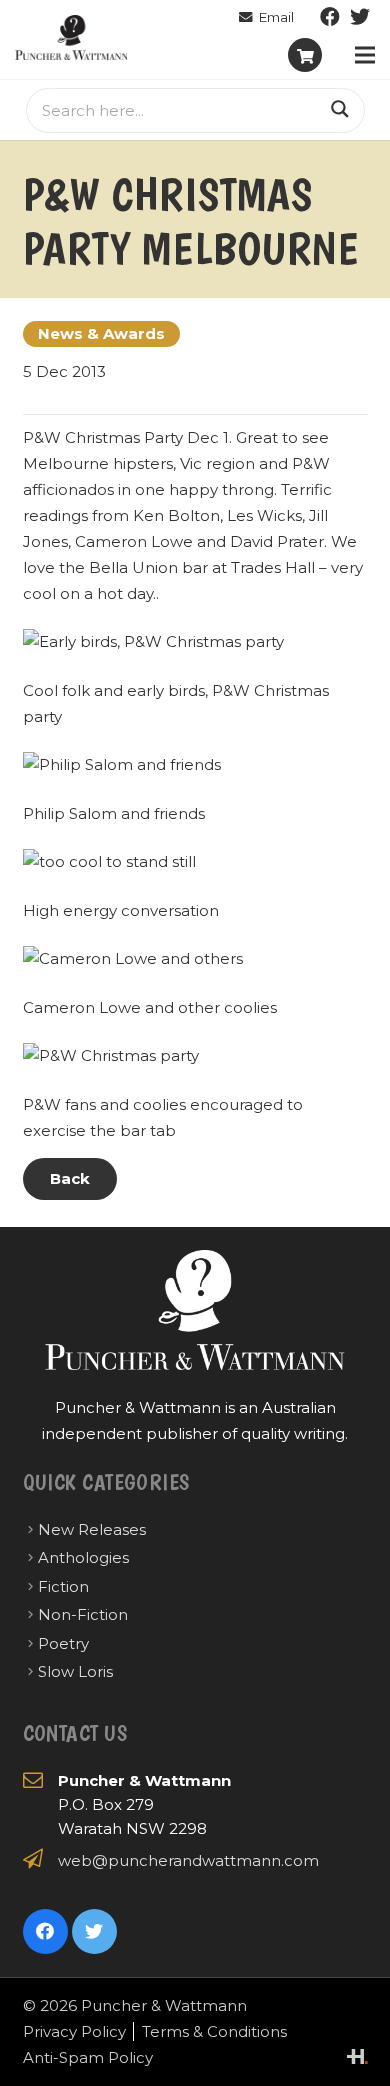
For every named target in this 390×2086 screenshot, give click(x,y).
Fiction (63, 1586)
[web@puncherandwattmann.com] (266, 17)
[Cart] (305, 55)
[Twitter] (360, 17)
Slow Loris (75, 1671)
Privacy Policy (74, 2031)
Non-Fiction (83, 1614)
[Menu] (365, 55)
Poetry (63, 1643)
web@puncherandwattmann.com (188, 1860)
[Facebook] (330, 17)
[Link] (71, 37)
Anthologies (83, 1557)
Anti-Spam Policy (88, 2057)
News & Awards (101, 333)
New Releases (92, 1529)
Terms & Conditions (214, 2031)
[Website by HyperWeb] (357, 2056)
